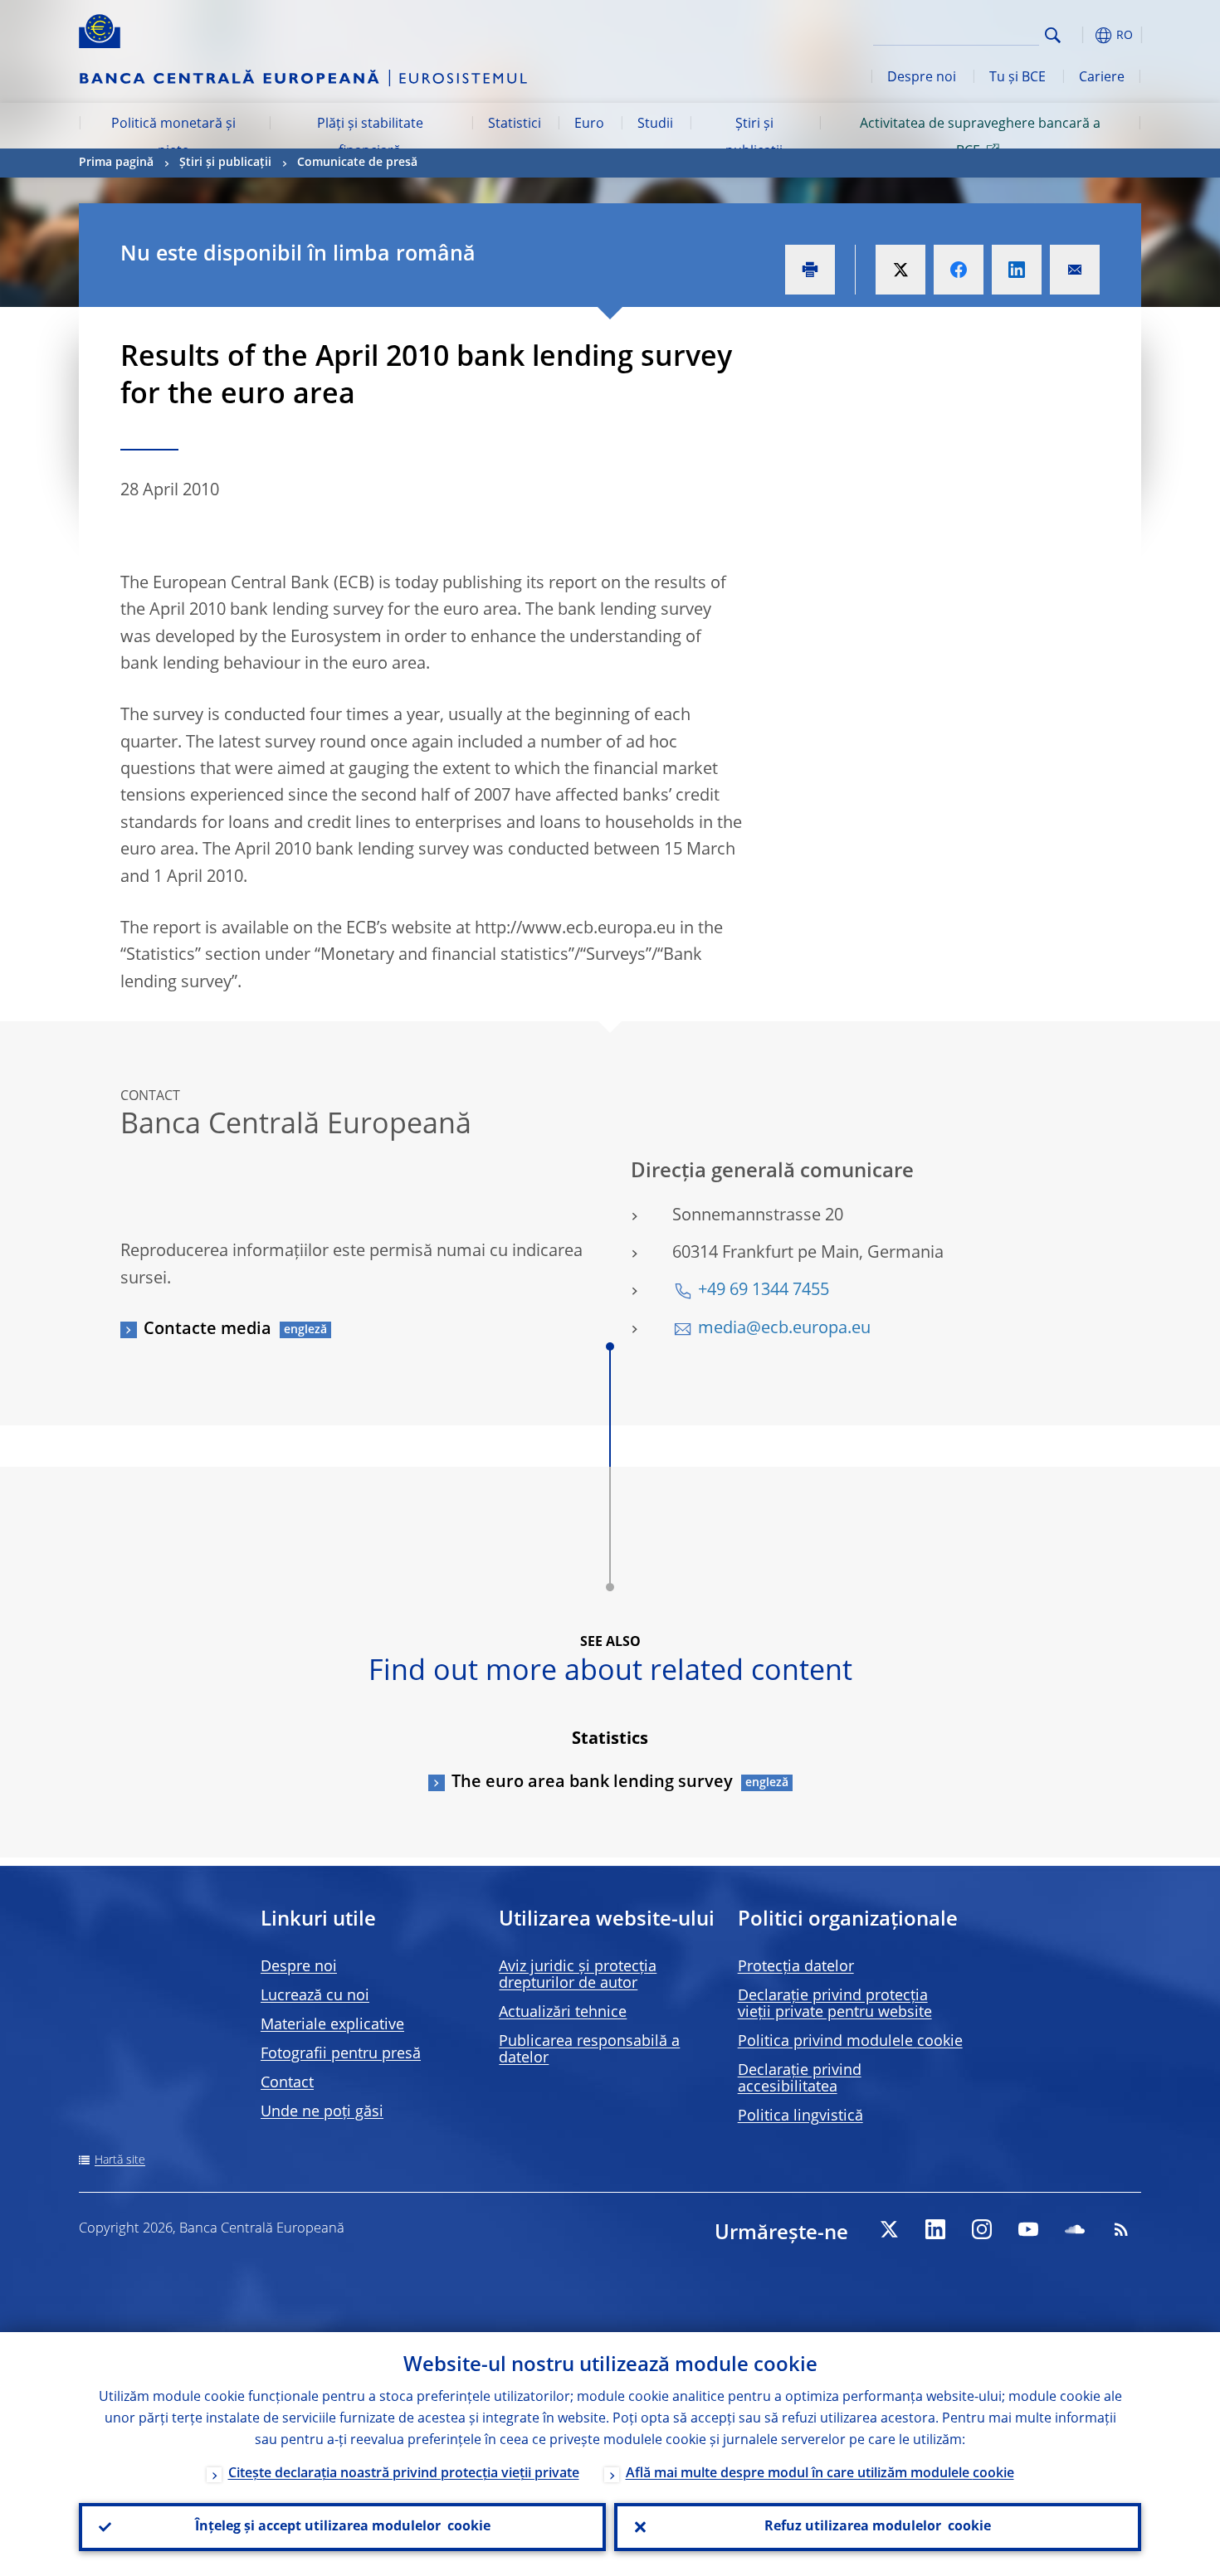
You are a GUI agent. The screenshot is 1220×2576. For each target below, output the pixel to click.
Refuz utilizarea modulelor (878, 2527)
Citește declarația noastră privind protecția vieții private (404, 2474)
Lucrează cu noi (315, 1996)
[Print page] (810, 270)
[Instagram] (982, 2229)
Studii (655, 124)
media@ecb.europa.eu (784, 1329)
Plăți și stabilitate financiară (370, 138)
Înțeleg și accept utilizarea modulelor (343, 2527)
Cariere (1102, 78)
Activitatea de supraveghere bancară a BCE (980, 138)
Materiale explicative (332, 2025)
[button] (1083, 35)
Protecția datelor (796, 1967)
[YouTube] (1028, 2229)
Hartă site (120, 2160)
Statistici (515, 124)
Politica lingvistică (800, 2116)
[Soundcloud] (1075, 2229)
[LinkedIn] (935, 2229)
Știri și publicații (754, 138)
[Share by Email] (1075, 270)
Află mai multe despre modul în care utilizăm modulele (820, 2474)
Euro (589, 124)
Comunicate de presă (357, 163)
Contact (287, 2083)
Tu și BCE (1017, 78)
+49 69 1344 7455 (764, 1291)
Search (1053, 35)
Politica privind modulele (850, 2042)
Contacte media (207, 1330)
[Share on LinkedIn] (1017, 270)
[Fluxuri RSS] (1121, 2229)
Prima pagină (116, 163)
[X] (889, 2229)
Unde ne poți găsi (322, 2112)
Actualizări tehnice (563, 2013)
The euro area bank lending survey (592, 1783)
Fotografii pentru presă (341, 2054)
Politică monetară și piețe (173, 138)
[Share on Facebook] (959, 270)
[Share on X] (900, 270)
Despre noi (922, 78)
